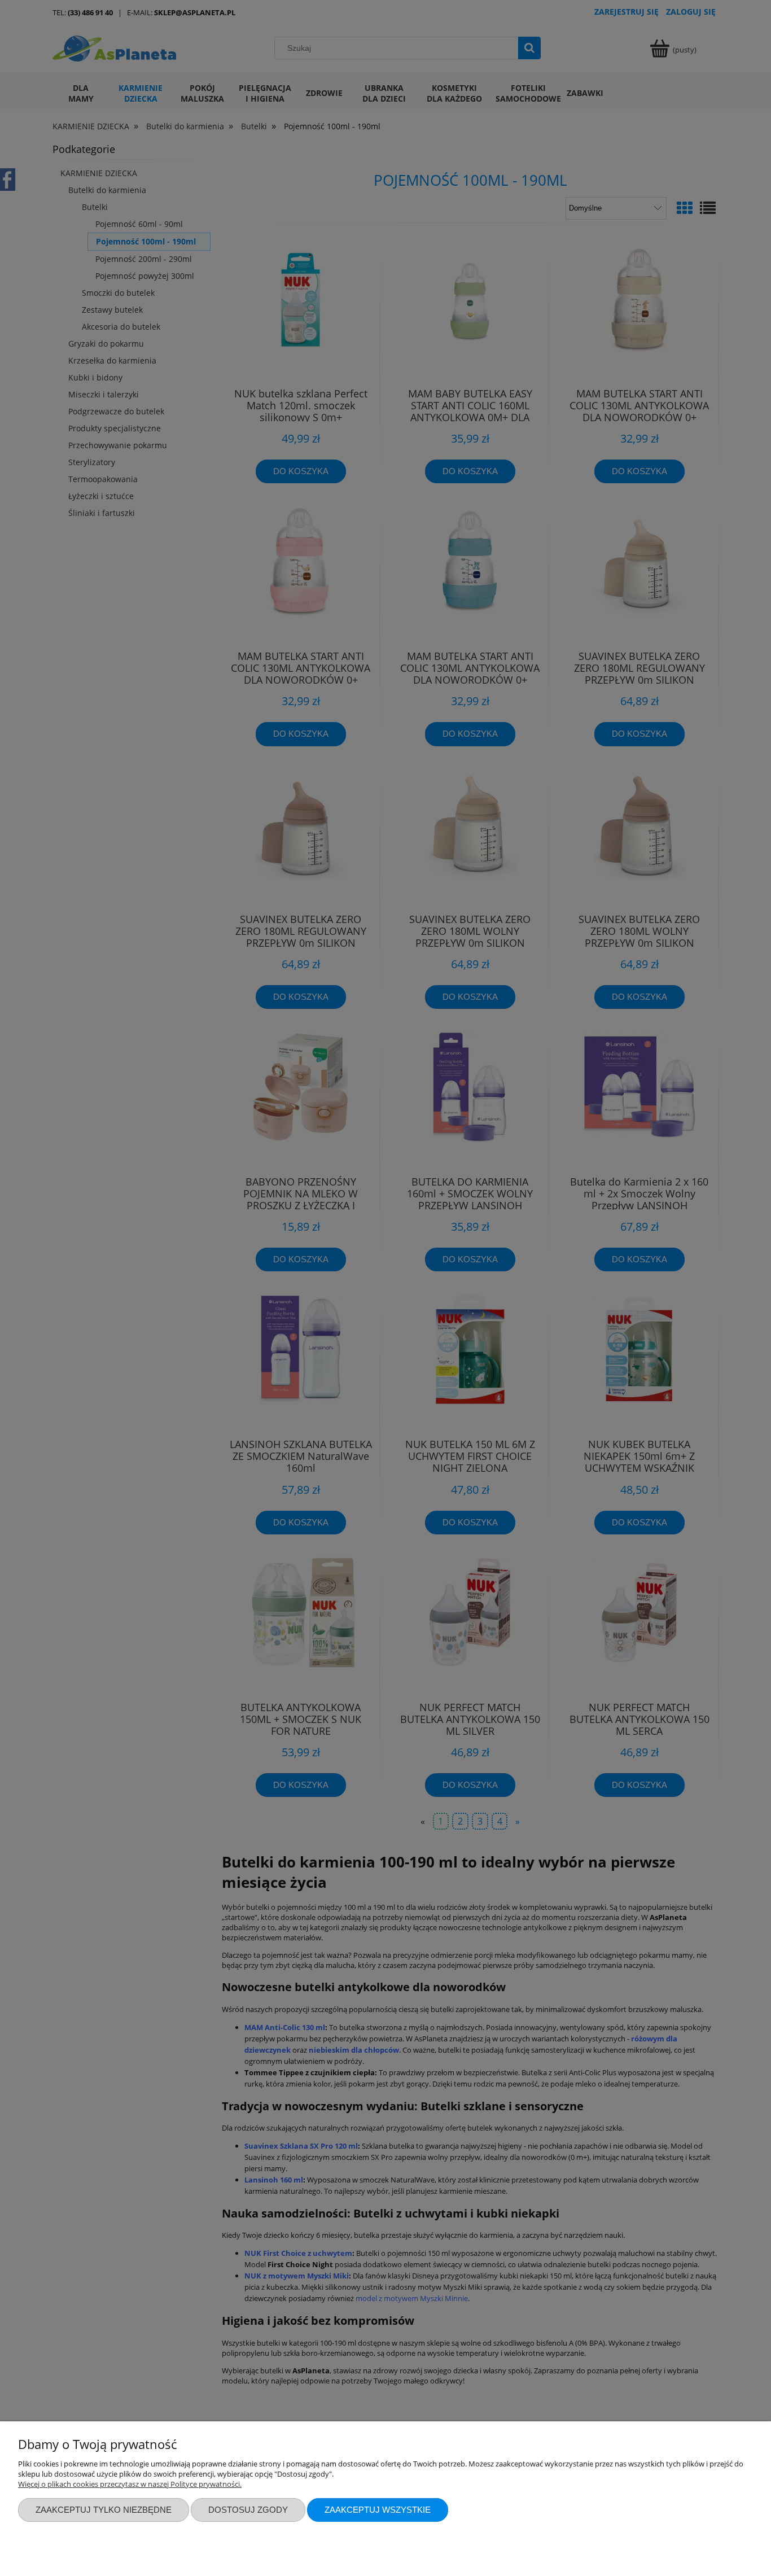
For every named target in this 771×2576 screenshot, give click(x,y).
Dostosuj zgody (248, 2510)
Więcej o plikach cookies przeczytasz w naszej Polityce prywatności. (130, 2484)
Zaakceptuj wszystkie (378, 2510)
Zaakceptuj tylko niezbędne (104, 2510)
